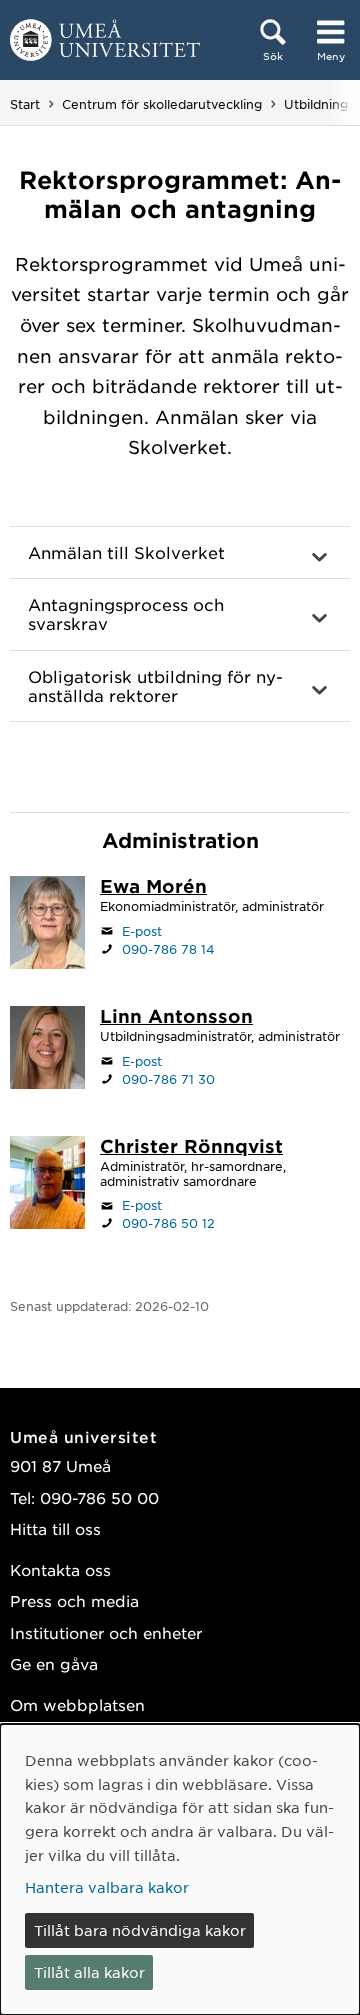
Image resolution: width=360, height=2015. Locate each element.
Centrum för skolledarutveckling (162, 104)
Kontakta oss (60, 1569)
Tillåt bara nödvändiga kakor (140, 1930)
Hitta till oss (55, 1528)
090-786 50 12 (168, 1223)
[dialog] (180, 1869)
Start (25, 104)
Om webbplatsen (77, 1704)
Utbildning (316, 104)
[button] (180, 553)
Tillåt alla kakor (89, 1972)
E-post (142, 931)
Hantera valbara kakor (107, 1887)
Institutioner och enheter (106, 1632)
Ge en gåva (54, 1663)
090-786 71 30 (168, 1079)
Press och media (74, 1600)
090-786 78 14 (168, 949)
